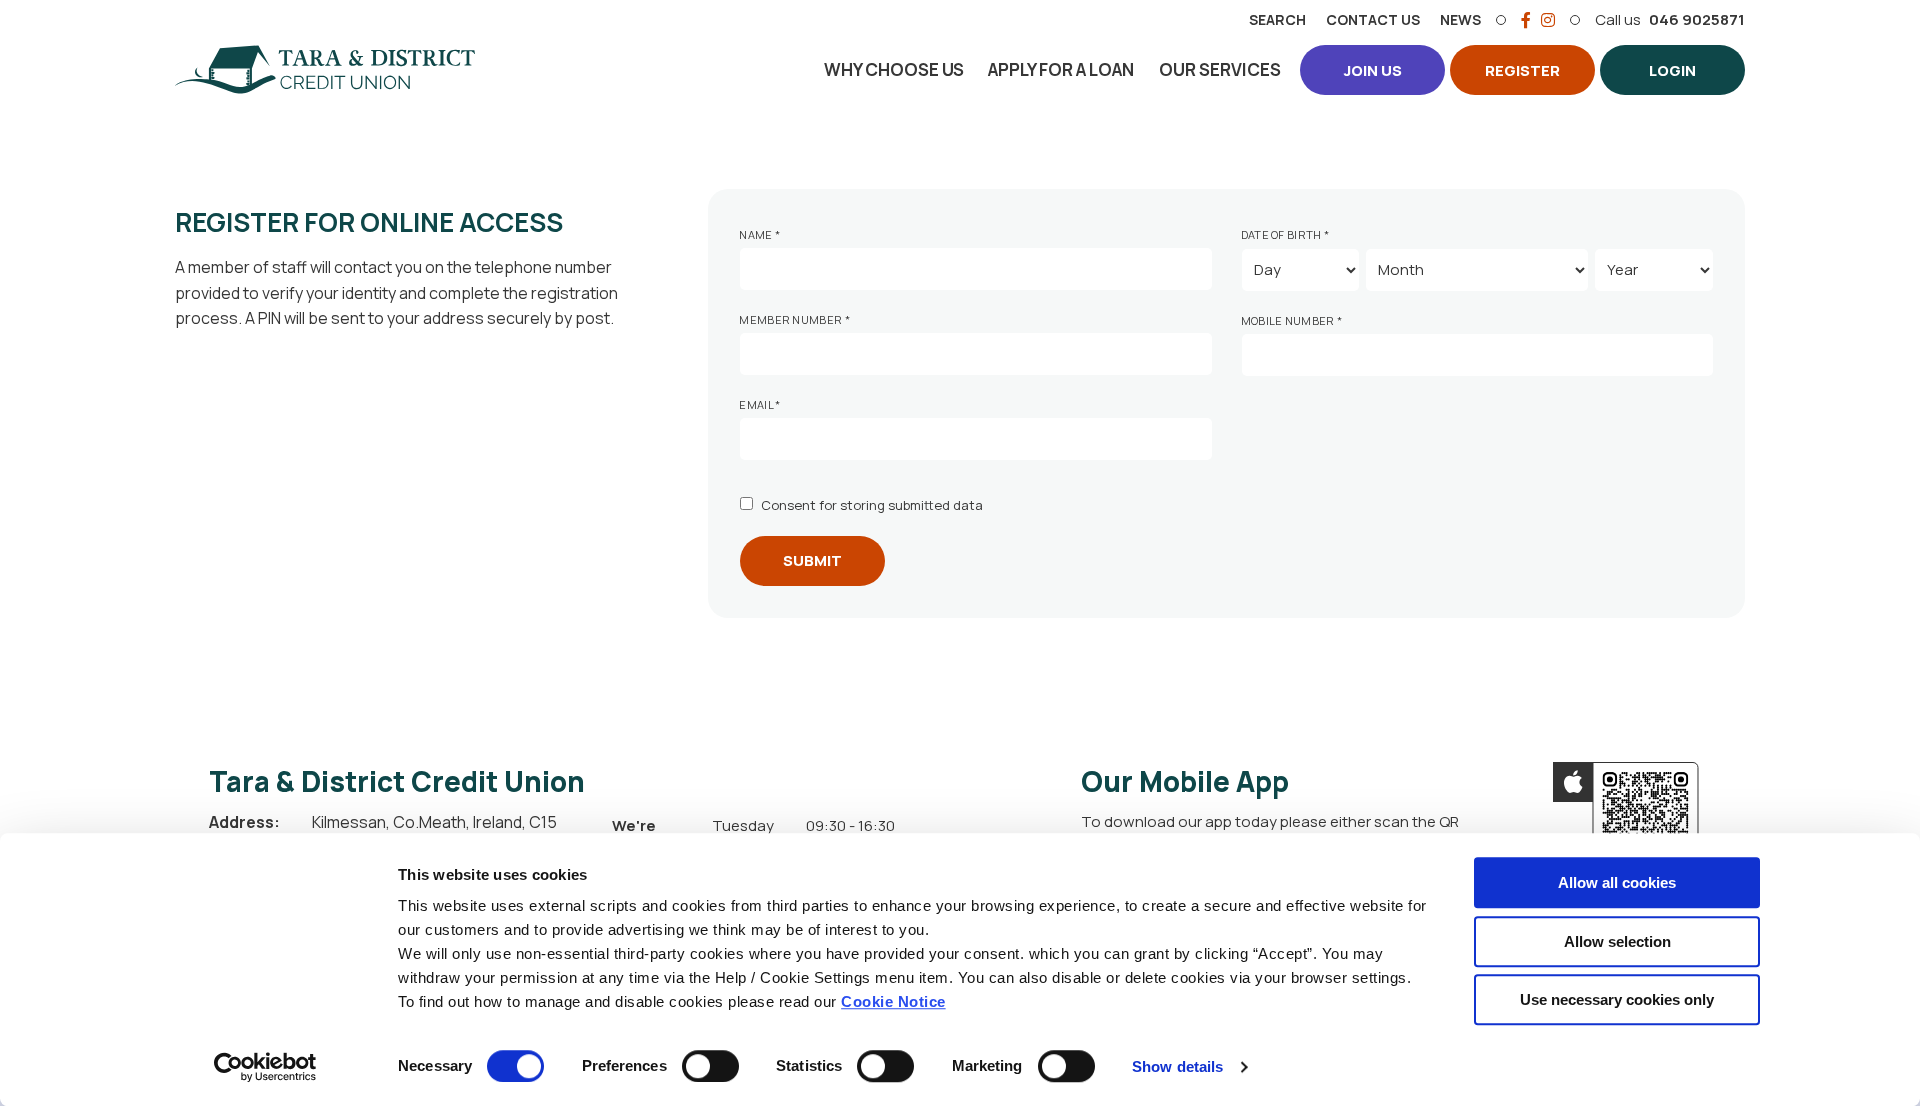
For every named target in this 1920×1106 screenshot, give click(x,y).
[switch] (710, 1066)
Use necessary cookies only (1617, 999)
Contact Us (1373, 19)
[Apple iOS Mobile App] (1626, 815)
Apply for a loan (1061, 69)
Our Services (1220, 69)
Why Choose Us (894, 69)
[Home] (325, 70)
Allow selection (1617, 941)
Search (1277, 19)
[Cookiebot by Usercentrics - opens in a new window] (265, 1067)
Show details (1177, 1066)
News (1460, 19)
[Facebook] (1526, 20)
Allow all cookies (1617, 882)
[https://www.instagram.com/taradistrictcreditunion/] (1548, 20)
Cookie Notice (893, 1001)
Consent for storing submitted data (872, 505)
